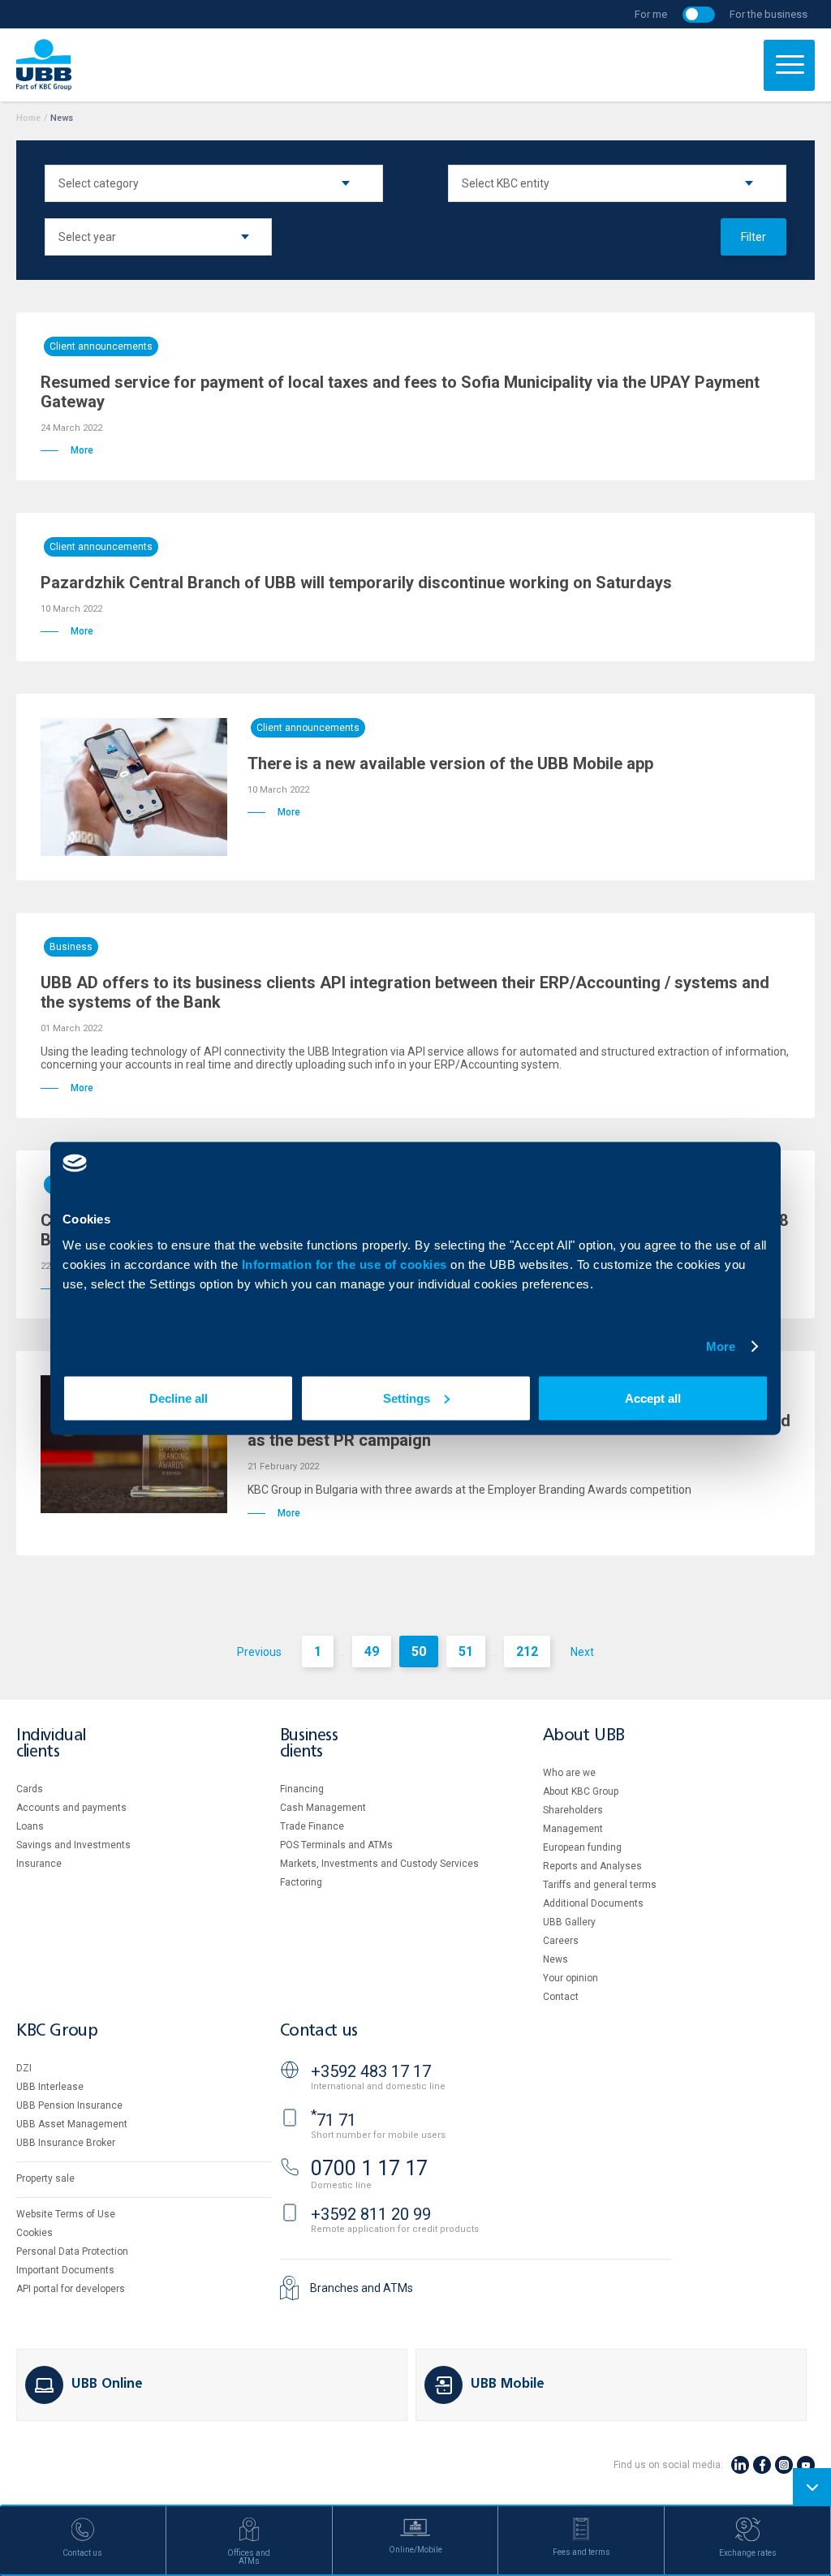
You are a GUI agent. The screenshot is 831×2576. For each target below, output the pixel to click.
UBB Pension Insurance (69, 2105)
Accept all (653, 1398)
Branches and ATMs (362, 2288)
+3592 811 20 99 (371, 2214)
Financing (302, 1789)
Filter (753, 237)
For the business (769, 14)
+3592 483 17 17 (371, 2071)
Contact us (319, 2031)
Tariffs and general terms (600, 1885)
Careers (561, 1941)
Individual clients (51, 1744)
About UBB (583, 1736)
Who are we (569, 1773)
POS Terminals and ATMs (336, 1845)
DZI (24, 2068)
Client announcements (101, 346)
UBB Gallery (569, 1922)
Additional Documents (593, 1903)
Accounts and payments (71, 1808)
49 (372, 1651)
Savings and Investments (73, 1845)
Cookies (34, 2233)
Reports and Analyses (592, 1866)
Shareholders (573, 1810)
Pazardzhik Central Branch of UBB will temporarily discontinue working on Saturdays (356, 583)
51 (466, 1651)
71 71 (334, 2120)
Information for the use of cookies (347, 1264)
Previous (259, 1652)
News (555, 1959)
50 (419, 1651)
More (721, 1346)
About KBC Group (581, 1791)
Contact (561, 1997)
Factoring (301, 1882)
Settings (407, 1398)
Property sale (45, 2178)
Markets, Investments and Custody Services (379, 1864)
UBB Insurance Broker (66, 2143)
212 (527, 1651)
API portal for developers (71, 2289)
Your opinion (571, 1978)
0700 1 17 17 (369, 2168)
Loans (30, 1826)
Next (582, 1652)
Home (28, 118)
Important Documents (65, 2270)
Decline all (179, 1398)
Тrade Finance (312, 1826)
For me (651, 14)
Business (71, 947)
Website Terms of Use (66, 2214)
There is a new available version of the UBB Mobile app (450, 763)
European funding (582, 1847)
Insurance (39, 1864)
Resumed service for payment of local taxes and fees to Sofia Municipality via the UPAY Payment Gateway (400, 392)
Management (573, 1829)
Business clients (309, 1744)
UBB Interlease (50, 2087)
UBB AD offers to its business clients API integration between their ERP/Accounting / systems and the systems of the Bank (405, 992)
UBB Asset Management (72, 2124)
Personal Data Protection (72, 2251)
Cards (30, 1789)
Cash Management (323, 1808)
